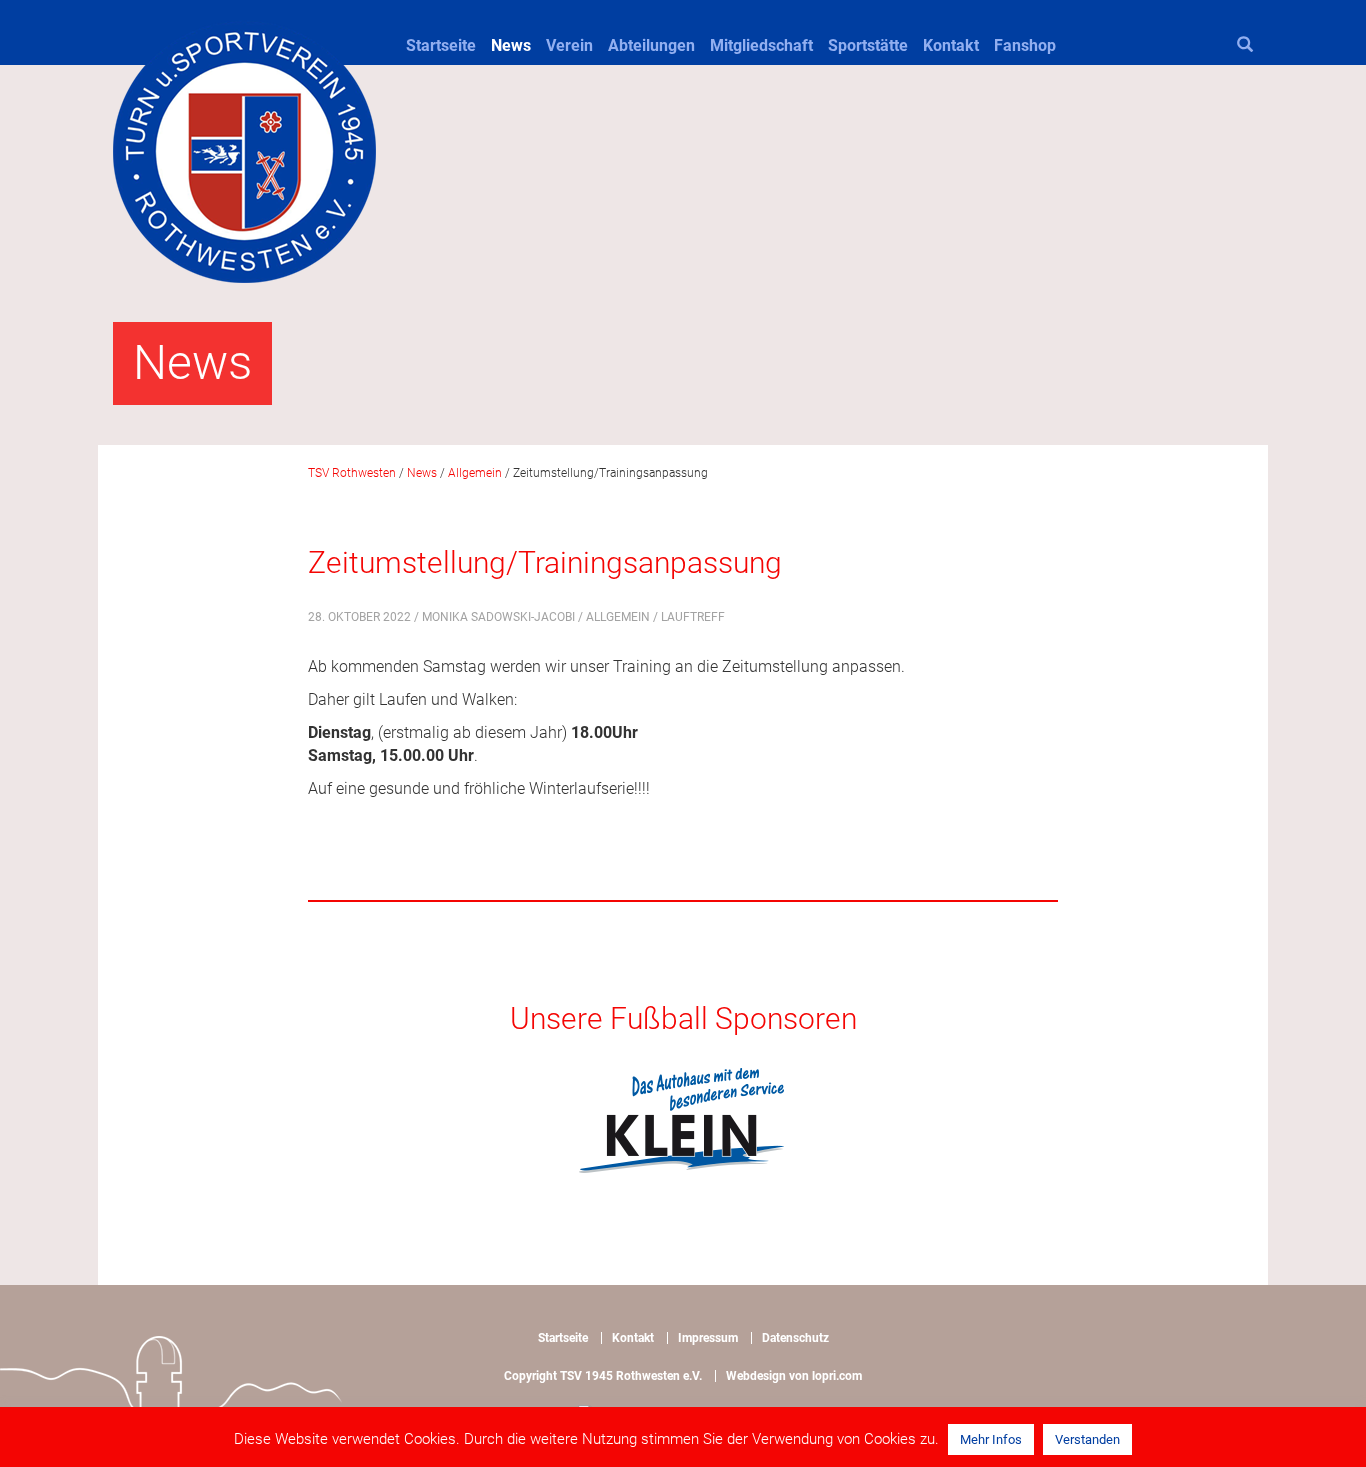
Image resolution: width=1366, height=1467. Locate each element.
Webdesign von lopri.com (794, 1376)
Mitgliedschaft (761, 45)
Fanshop (1025, 45)
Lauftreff (693, 617)
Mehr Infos (991, 1439)
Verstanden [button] (1087, 1439)
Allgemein (618, 617)
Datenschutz (795, 1338)
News (511, 45)
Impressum (708, 1338)
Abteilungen (651, 45)
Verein (569, 45)
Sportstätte (868, 45)
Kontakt (951, 45)
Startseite (441, 45)
